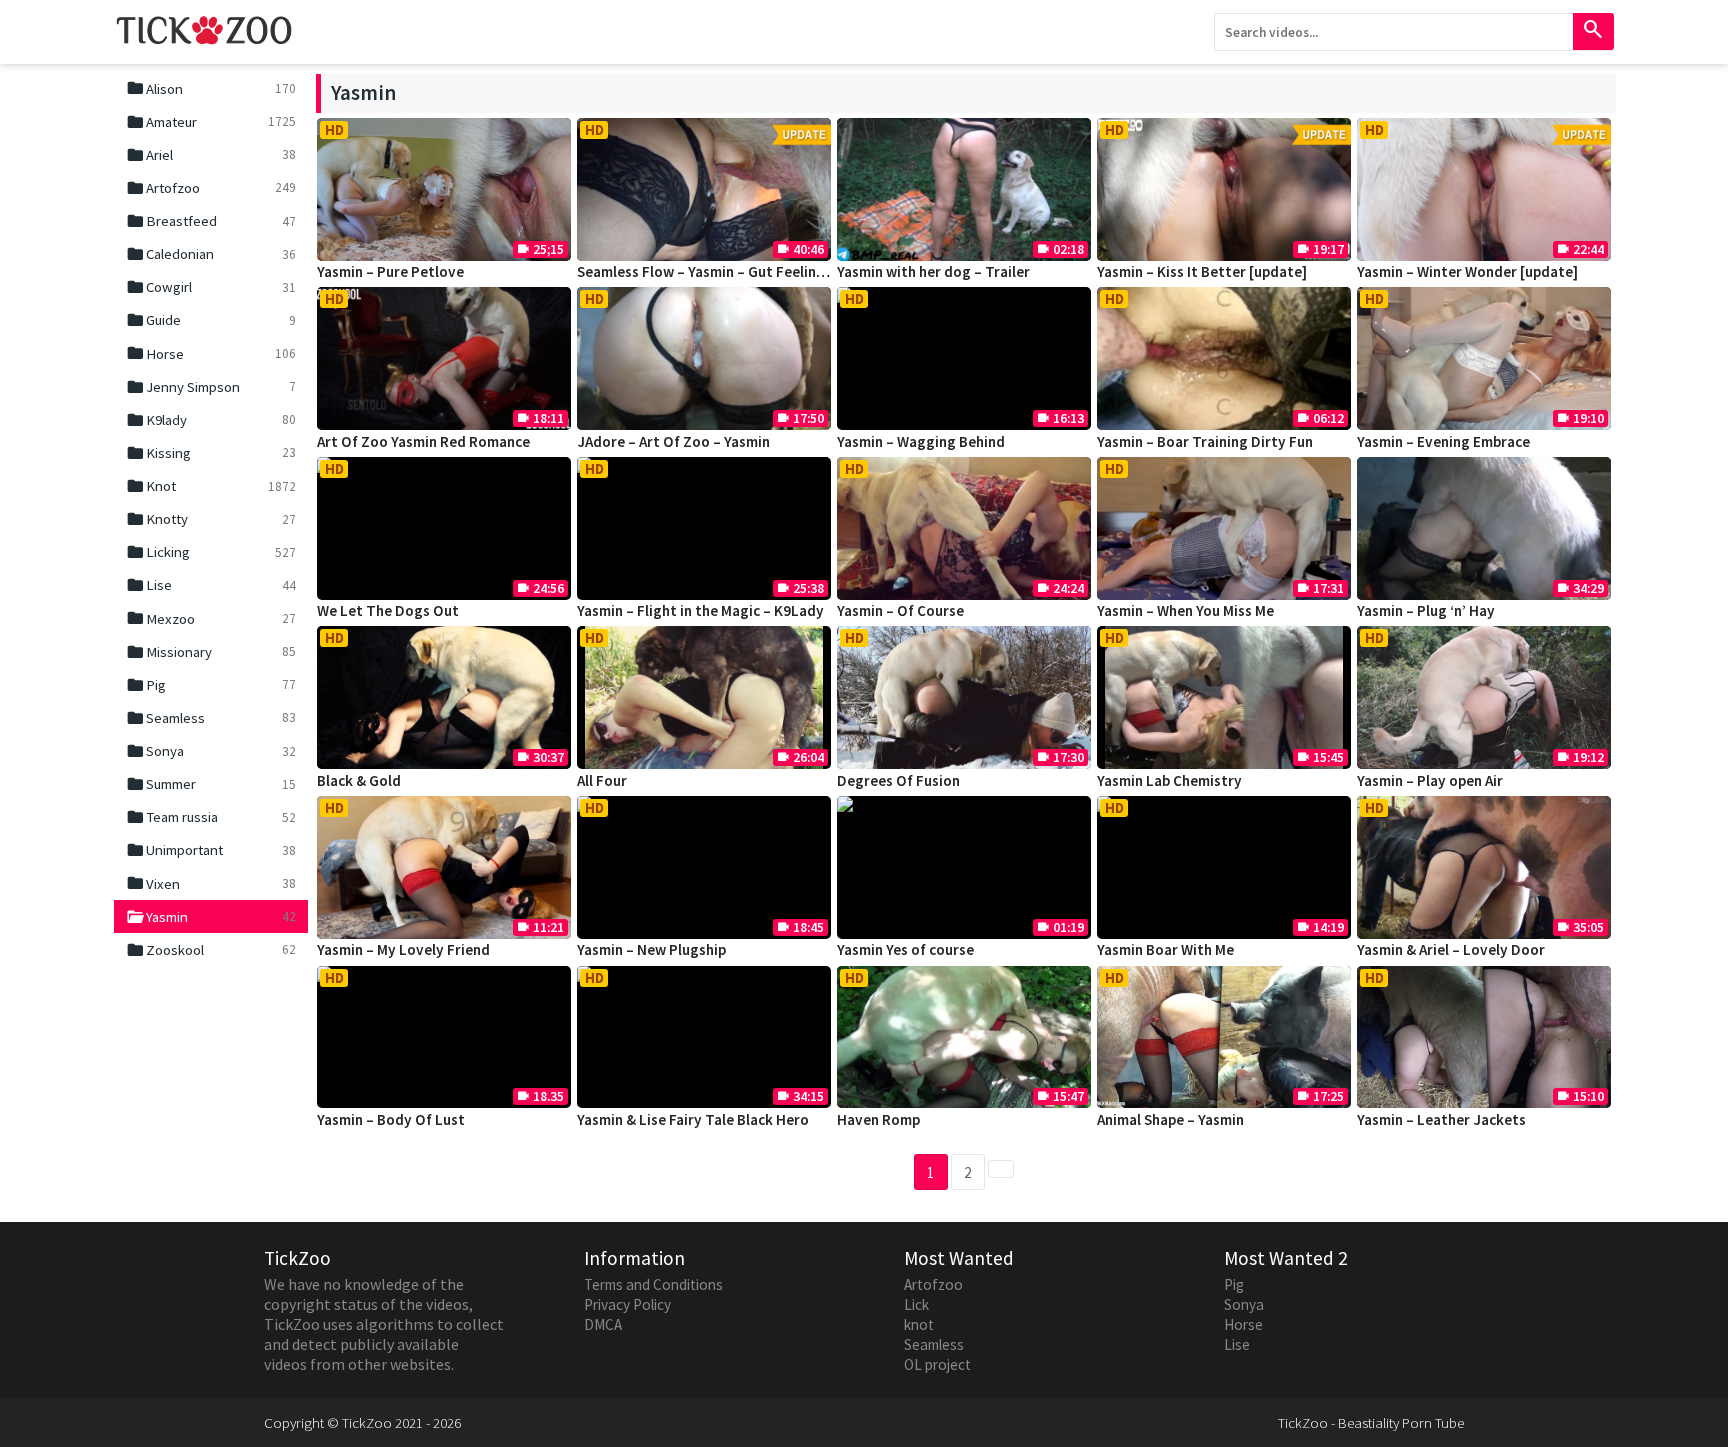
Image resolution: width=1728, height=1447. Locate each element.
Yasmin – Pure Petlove (390, 271)
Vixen (211, 883)
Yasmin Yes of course (905, 949)
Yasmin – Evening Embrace (1443, 441)
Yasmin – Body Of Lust (391, 1119)
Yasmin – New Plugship (651, 949)
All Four (602, 780)
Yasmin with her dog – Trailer (933, 271)
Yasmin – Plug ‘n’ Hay (1426, 610)
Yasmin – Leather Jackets (1441, 1119)
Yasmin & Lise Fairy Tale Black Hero (693, 1119)
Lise (211, 585)
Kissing (211, 453)
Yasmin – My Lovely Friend (403, 949)
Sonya (211, 751)
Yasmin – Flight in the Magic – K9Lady (700, 610)
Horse (211, 353)
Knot (211, 486)
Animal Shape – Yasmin (1170, 1119)
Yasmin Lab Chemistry (1169, 780)
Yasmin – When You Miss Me (1185, 610)
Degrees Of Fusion (898, 780)
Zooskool (211, 950)
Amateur (211, 122)
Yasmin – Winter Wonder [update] (1467, 271)
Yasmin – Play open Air (1430, 780)
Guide (211, 320)
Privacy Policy (627, 1304)
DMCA (603, 1324)
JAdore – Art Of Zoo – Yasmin (673, 441)
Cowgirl (211, 287)
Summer (211, 784)
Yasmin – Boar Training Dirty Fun (1205, 441)
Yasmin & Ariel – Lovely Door (1451, 949)
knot (919, 1324)
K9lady (211, 420)
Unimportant (211, 850)
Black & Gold (359, 780)
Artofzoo (211, 188)
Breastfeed (211, 221)
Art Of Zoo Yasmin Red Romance (423, 441)
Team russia (211, 817)
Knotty (211, 519)
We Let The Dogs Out (388, 610)
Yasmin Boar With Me (1165, 949)
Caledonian (211, 254)
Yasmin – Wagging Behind (921, 441)
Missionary (211, 652)
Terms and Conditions (653, 1284)
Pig (211, 685)
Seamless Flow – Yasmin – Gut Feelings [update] (735, 271)
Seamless (211, 718)
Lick (916, 1304)
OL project (937, 1364)
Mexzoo (211, 618)
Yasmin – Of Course (900, 610)
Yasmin (211, 917)
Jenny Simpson (211, 387)
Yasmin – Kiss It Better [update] (1202, 271)
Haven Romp (878, 1119)
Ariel (211, 155)
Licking (211, 552)
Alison (211, 88)
